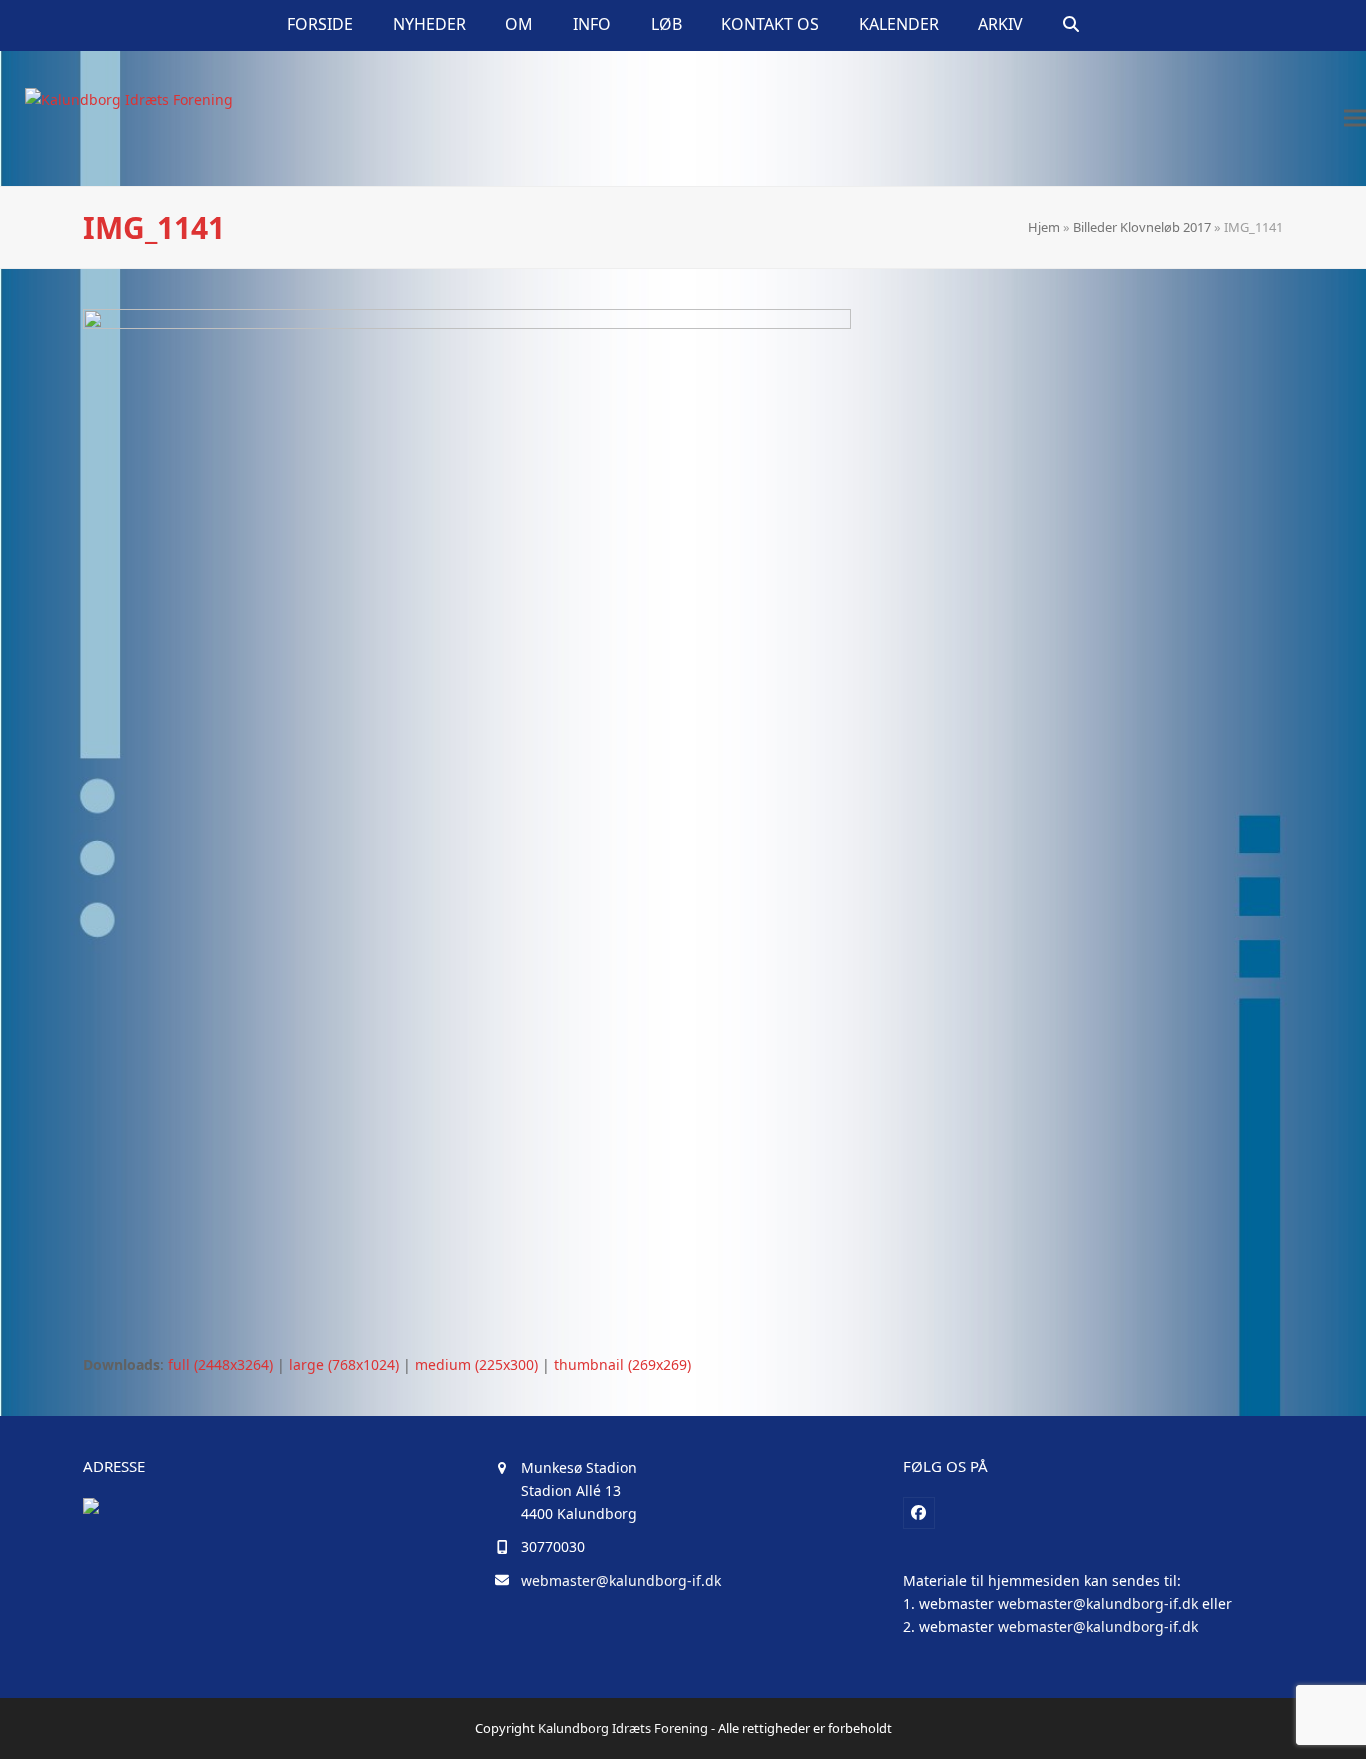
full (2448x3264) (220, 1364)
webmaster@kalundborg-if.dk (621, 1580)
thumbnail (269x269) (622, 1364)
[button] (1071, 25)
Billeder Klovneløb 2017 (1142, 227)
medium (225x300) (476, 1364)
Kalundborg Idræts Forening (623, 1728)
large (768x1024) (344, 1364)
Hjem (1044, 227)
